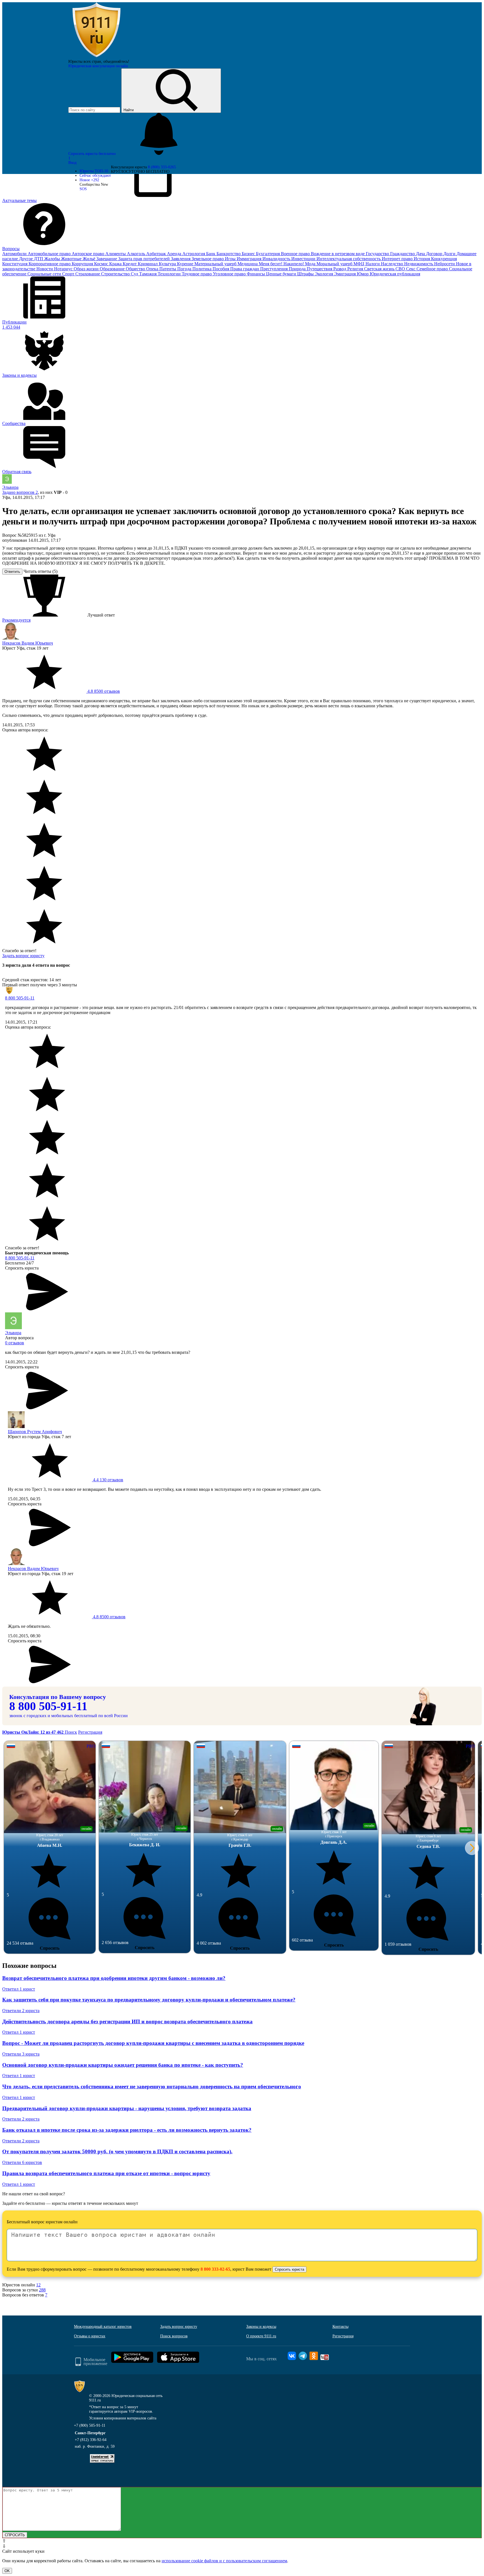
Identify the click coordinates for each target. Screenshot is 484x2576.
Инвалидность (277, 259)
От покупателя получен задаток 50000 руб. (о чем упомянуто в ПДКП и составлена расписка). (117, 2151)
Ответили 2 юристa (21, 2011)
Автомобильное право (50, 254)
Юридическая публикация (395, 274)
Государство (378, 254)
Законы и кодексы (261, 2327)
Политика (203, 269)
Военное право (296, 254)
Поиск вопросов (174, 2336)
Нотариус (64, 269)
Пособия (221, 269)
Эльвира (10, 487)
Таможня (148, 274)
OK (7, 2571)
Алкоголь (137, 254)
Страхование (88, 274)
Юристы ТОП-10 (94, 171)
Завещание (107, 259)
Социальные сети (45, 274)
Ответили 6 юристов (22, 2162)
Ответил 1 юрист (19, 1989)
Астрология (194, 254)
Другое (26, 259)
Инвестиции (304, 259)
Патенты (168, 269)
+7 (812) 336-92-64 (91, 2440)
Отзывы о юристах (90, 2336)
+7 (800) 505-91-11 (90, 2425)
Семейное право (433, 269)
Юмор (363, 274)
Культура (168, 264)
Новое (89, 180)
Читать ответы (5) (40, 571)
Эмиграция (345, 274)
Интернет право (398, 259)
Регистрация (90, 1732)
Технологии (170, 274)
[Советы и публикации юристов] (96, 57)
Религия (356, 269)
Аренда (175, 254)
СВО (401, 269)
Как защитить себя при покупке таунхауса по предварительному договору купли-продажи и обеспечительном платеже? (149, 2000)
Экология (324, 274)
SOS (83, 189)
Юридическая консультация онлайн (98, 66)
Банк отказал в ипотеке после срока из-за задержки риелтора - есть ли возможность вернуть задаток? (127, 2130)
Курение (186, 264)
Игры (231, 259)
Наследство (393, 264)
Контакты (340, 2327)
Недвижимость (419, 264)
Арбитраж (157, 254)
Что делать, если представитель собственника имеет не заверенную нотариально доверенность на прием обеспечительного (152, 2086)
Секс (411, 269)
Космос (102, 264)
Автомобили (15, 254)
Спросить (50, 1948)
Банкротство (229, 254)
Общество (136, 269)
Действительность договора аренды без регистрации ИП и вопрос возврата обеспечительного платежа (127, 2021)
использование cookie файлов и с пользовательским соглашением (224, 2561)
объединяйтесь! (116, 61)
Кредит (130, 264)
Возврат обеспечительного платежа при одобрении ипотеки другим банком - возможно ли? (114, 1978)
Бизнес (249, 254)
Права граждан (245, 269)
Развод (340, 269)
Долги (450, 254)
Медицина (248, 264)
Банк (211, 254)
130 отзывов (108, 1480)
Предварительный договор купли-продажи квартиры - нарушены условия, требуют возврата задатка (127, 2108)
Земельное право (208, 259)
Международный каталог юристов (103, 2327)
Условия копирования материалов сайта (123, 2418)
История (422, 259)
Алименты (116, 254)
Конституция (15, 264)
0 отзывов (15, 1343)
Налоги (373, 264)
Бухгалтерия (268, 254)
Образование (113, 269)
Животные (72, 259)
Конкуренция (444, 259)
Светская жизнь (380, 269)
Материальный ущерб (216, 264)
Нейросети (445, 264)
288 (42, 2290)
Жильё (89, 259)
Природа (298, 269)
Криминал (148, 264)
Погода (185, 269)
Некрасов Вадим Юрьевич (28, 643)
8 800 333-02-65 (215, 2269)
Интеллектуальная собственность (349, 259)
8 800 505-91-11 (20, 998)
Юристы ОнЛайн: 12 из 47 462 (33, 1732)
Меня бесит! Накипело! (282, 264)
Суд (135, 274)
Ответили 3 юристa (21, 2054)
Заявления (181, 259)
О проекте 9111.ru (261, 2336)
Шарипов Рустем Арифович (35, 1432)
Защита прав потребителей (145, 259)
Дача (421, 254)
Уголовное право (230, 274)
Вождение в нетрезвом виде (338, 254)
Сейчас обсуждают (95, 175)
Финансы (256, 274)
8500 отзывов (103, 691)
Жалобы (53, 259)
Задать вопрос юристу (23, 956)
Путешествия (320, 269)
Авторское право (89, 254)
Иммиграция (250, 259)
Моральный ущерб (335, 264)
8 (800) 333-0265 (162, 167)
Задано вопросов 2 (20, 492)
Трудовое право (197, 274)
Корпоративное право (50, 264)
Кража (116, 264)
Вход (72, 163)
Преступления (274, 269)
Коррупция (83, 264)
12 (38, 2285)
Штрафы (306, 274)
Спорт (69, 274)
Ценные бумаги (282, 274)
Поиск (71, 1732)
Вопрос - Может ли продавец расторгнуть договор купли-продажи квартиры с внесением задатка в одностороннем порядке (153, 2043)
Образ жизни (87, 269)
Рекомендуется (16, 620)
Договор (435, 254)
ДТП (39, 259)
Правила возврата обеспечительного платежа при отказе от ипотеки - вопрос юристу (106, 2173)
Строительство (116, 274)
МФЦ (359, 264)
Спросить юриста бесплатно (93, 154)
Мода (311, 264)
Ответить (12, 572)
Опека (153, 269)
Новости (45, 269)
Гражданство (403, 254)
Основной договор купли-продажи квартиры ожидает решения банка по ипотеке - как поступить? (123, 2065)
